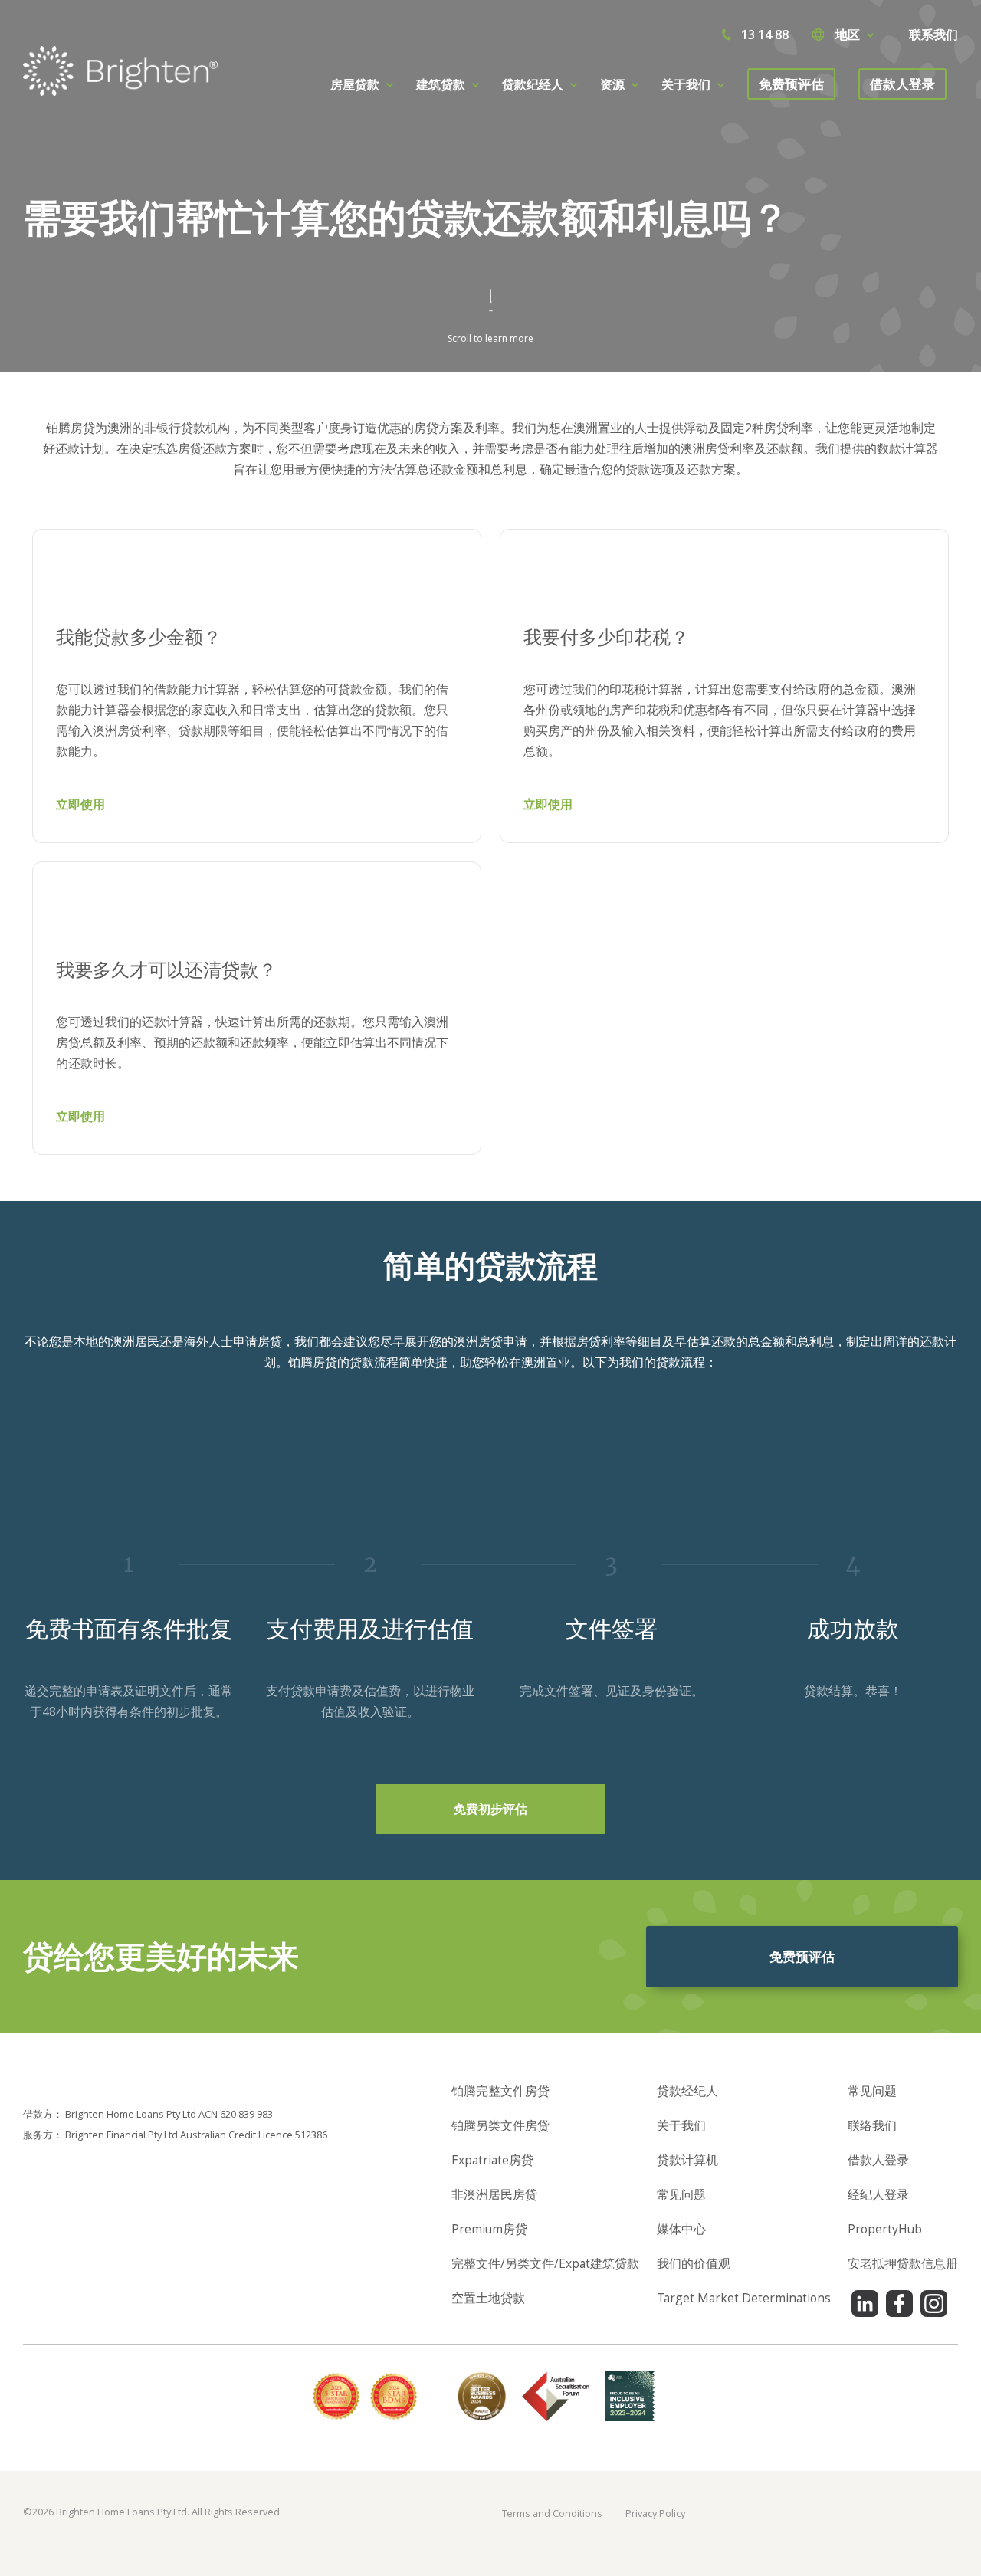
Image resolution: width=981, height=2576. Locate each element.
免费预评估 (791, 84)
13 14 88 (765, 34)
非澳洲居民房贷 (494, 2194)
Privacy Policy (655, 2513)
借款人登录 (902, 84)
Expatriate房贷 (492, 2160)
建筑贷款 (441, 84)
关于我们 (681, 2125)
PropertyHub (885, 2229)
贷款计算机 (687, 2160)
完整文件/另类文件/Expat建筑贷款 (545, 2263)
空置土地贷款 (488, 2298)
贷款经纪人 (687, 2091)
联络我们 (872, 2125)
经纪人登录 (878, 2194)
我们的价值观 (694, 2263)
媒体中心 (681, 2229)
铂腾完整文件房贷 (500, 2091)
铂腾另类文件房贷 (500, 2125)
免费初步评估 (490, 1809)
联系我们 (933, 34)
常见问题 (681, 2194)
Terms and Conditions (552, 2513)
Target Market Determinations (744, 2298)
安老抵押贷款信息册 (903, 2263)
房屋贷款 (355, 84)
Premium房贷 (489, 2229)
